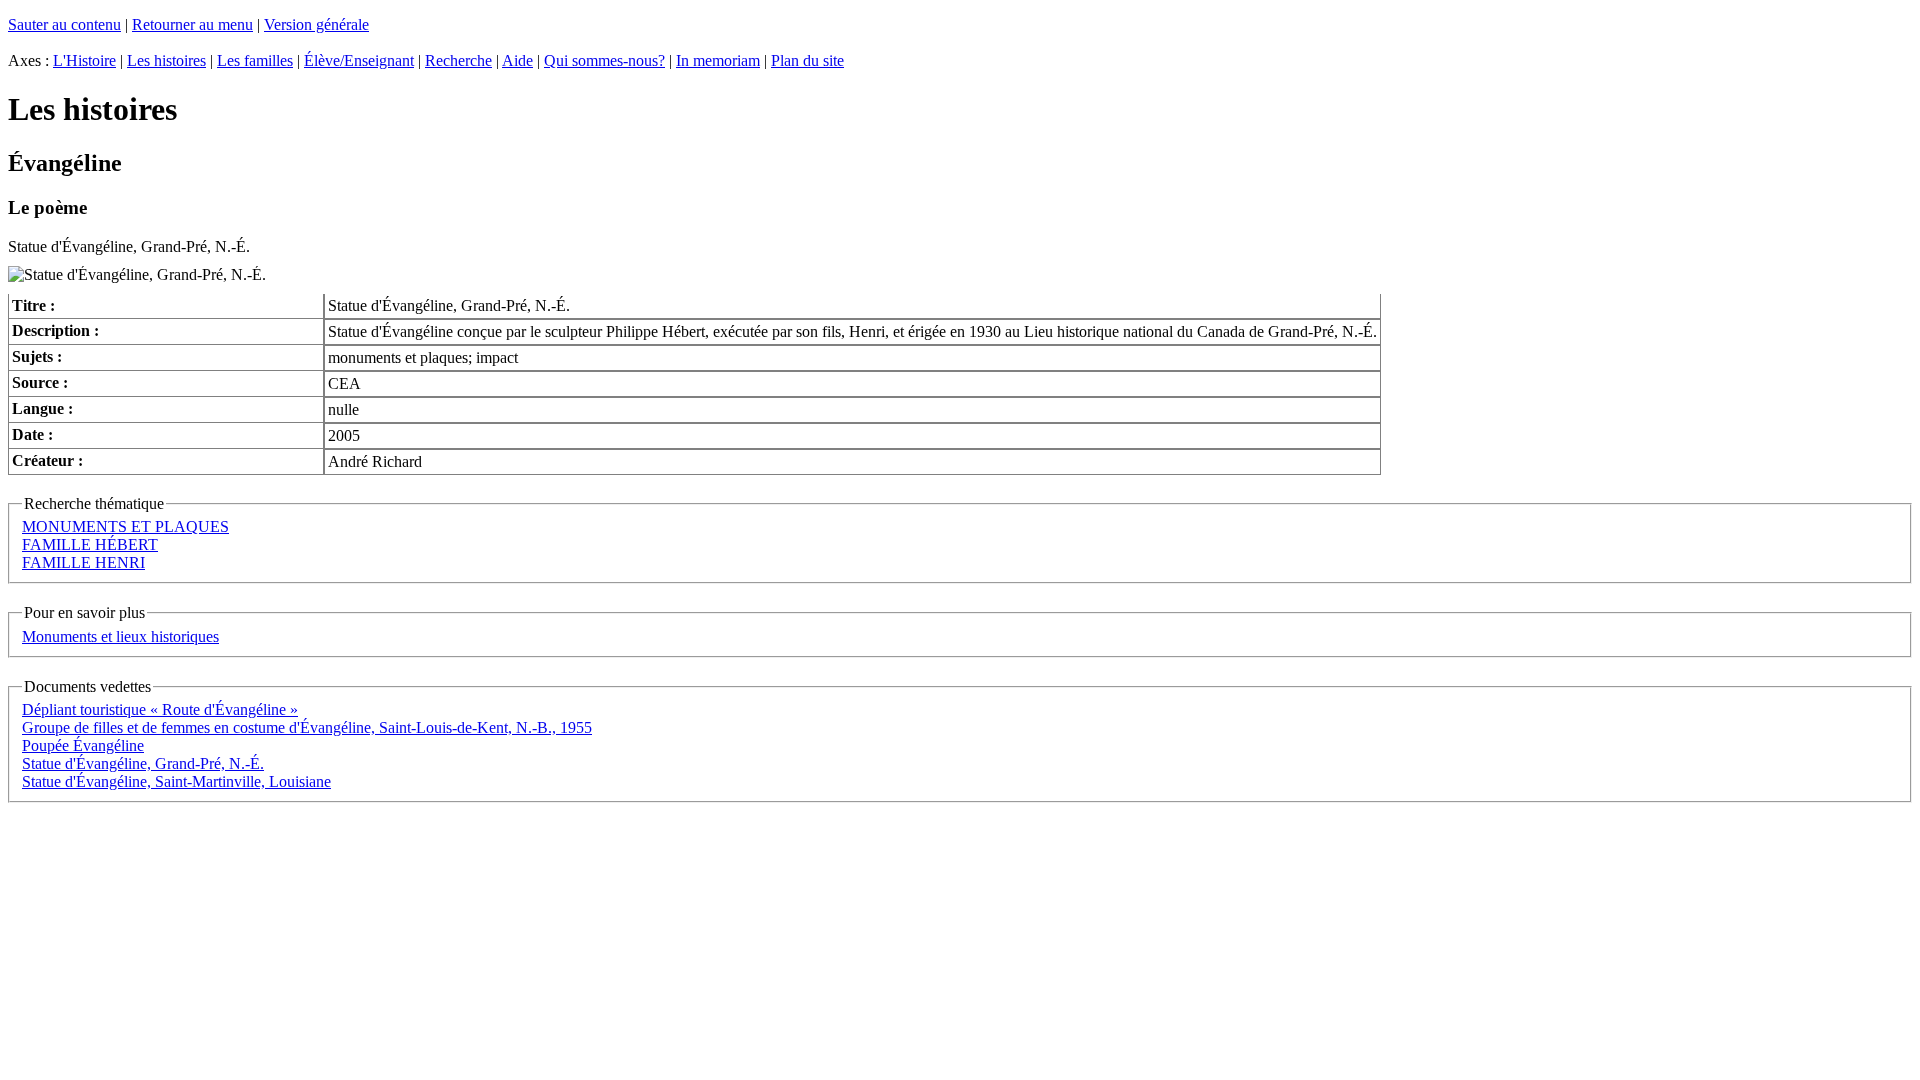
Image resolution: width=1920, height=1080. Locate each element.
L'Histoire (84, 60)
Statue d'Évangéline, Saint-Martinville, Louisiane (176, 781)
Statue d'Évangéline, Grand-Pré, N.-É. (143, 763)
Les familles (255, 60)
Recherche (458, 60)
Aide (517, 60)
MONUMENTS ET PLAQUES (125, 526)
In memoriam (718, 60)
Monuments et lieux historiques (120, 636)
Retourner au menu (192, 24)
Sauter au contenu (64, 24)
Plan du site (807, 60)
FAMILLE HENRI (83, 562)
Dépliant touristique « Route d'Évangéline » (160, 709)
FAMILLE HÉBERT (90, 544)
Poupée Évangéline (83, 745)
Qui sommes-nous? (604, 60)
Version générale (316, 24)
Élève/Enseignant (359, 60)
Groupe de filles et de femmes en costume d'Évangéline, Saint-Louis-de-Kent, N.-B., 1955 (307, 727)
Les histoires (166, 60)
